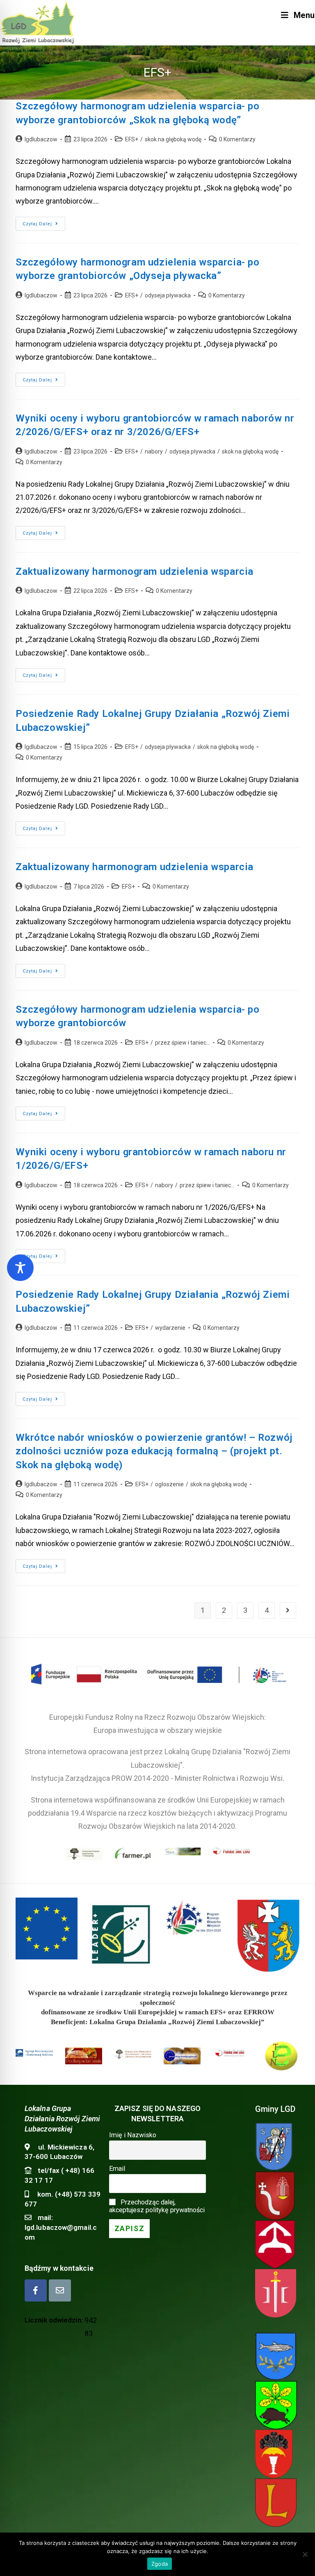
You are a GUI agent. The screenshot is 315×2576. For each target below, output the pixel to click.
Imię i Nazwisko (133, 2135)
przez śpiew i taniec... (183, 1043)
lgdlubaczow (41, 139)
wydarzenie (170, 1328)
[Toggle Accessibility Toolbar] (20, 1268)
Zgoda (160, 2564)
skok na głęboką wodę (173, 139)
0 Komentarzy (237, 139)
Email (117, 2169)
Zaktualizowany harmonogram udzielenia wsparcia (135, 571)
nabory (154, 451)
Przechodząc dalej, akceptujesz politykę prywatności (157, 2206)
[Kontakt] (60, 2290)
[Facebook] (36, 2290)
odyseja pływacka (168, 295)
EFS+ (132, 139)
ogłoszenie (169, 1484)
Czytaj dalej (44, 226)
